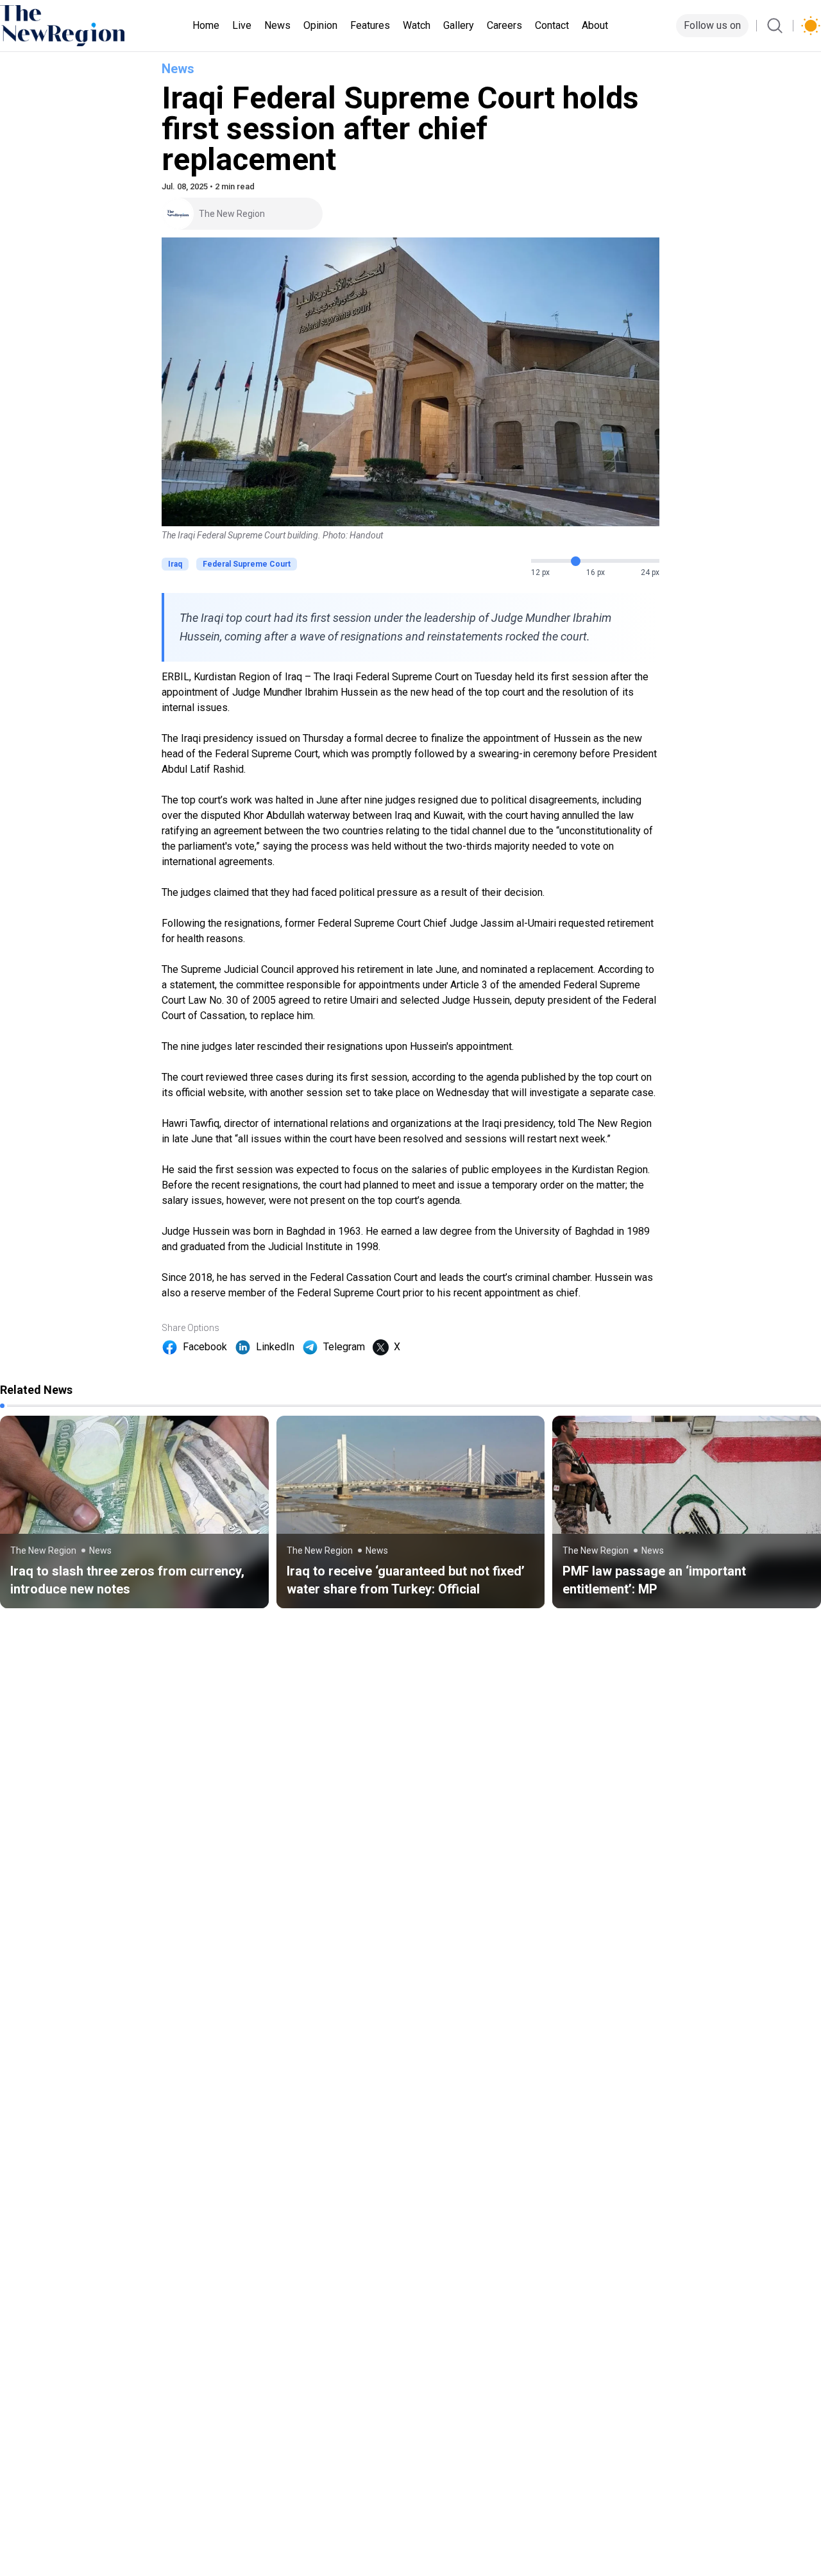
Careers (504, 25)
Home (206, 25)
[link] (134, 1512)
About (595, 25)
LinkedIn (275, 1347)
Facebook (205, 1347)
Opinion (320, 25)
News (277, 25)
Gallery (459, 25)
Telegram (344, 1347)
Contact (552, 25)
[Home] (62, 26)
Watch (417, 25)
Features (370, 25)
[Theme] (811, 26)
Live (242, 25)
